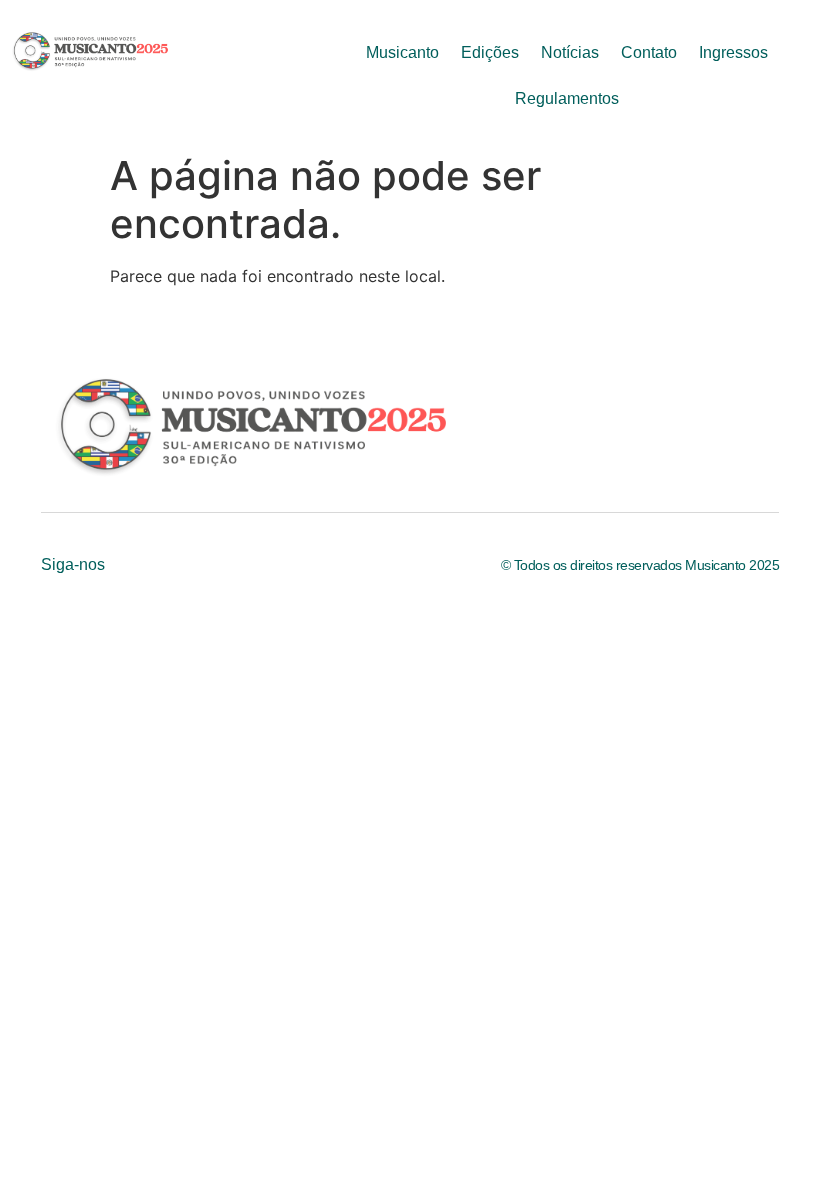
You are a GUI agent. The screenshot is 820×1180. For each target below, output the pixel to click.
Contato (649, 52)
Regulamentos (567, 98)
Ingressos (733, 52)
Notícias (570, 52)
